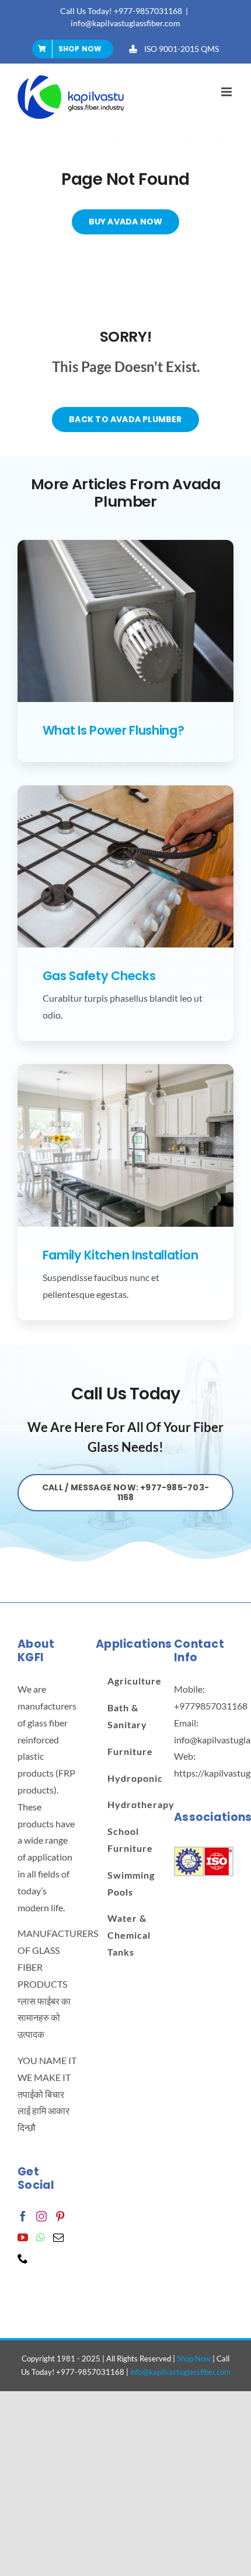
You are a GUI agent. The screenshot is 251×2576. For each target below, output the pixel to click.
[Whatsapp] (41, 2237)
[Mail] (58, 2237)
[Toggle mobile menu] (227, 92)
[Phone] (23, 2258)
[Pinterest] (60, 2216)
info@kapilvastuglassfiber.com (125, 23)
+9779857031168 (211, 1706)
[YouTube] (23, 2237)
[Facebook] (23, 2216)
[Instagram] (41, 2216)
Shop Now (194, 2359)
